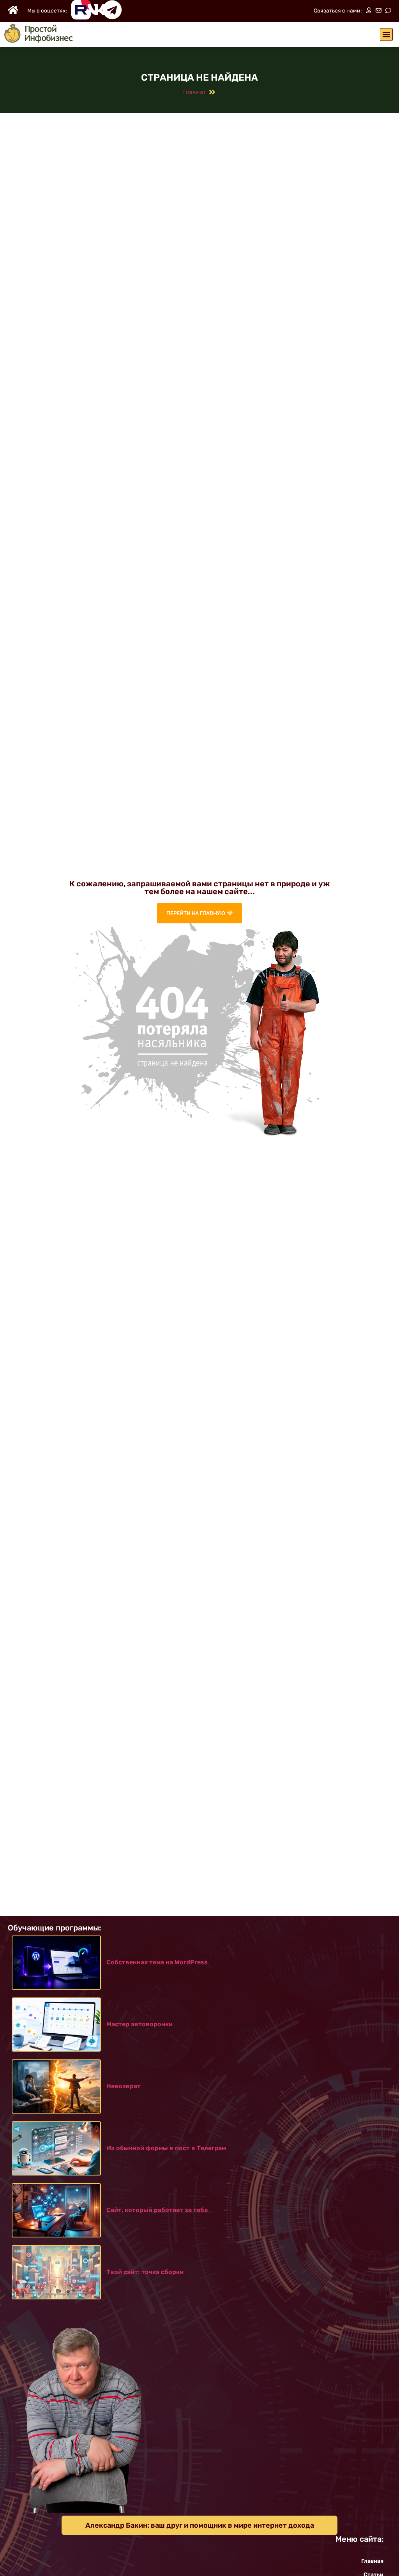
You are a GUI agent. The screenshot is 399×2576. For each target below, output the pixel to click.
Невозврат (124, 2086)
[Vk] (97, 10)
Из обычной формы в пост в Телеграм (166, 2148)
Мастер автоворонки (139, 2024)
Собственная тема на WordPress (157, 1962)
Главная (195, 92)
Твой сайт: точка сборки (145, 2272)
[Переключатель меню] (386, 34)
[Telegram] (112, 10)
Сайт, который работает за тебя (157, 2210)
